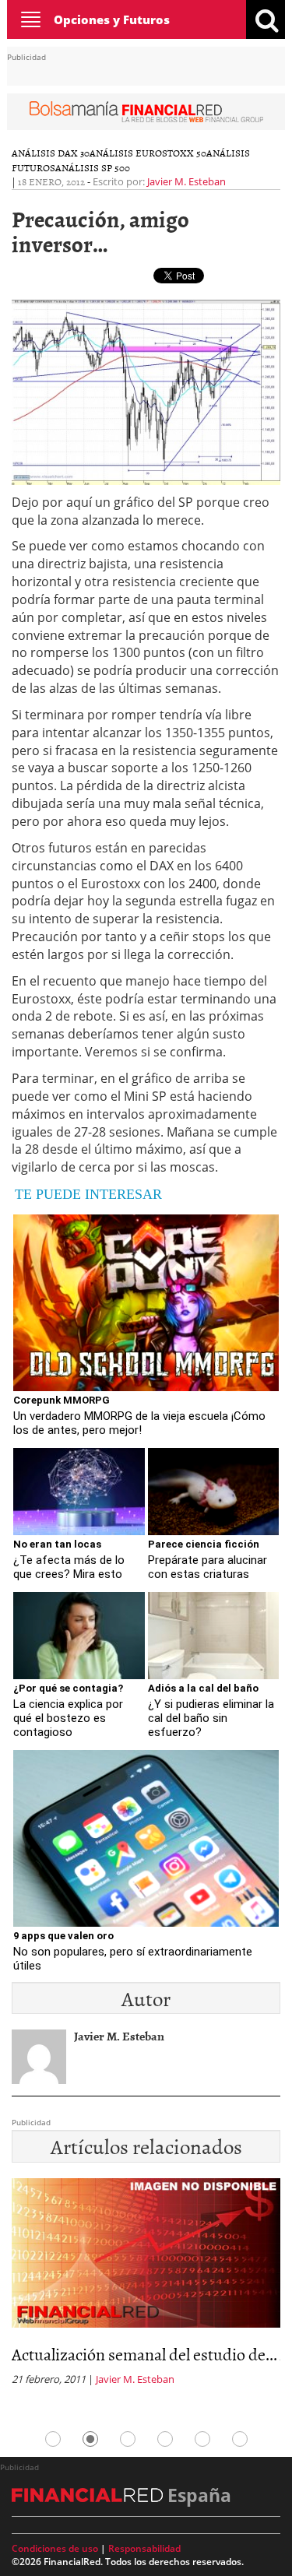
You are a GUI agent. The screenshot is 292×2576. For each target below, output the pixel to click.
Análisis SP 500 (93, 167)
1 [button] (53, 2439)
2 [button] (90, 2439)
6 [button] (240, 2439)
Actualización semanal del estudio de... (144, 2354)
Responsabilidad (144, 2548)
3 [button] (128, 2439)
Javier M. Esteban (186, 181)
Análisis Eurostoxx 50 (148, 153)
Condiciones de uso (55, 2548)
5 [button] (202, 2439)
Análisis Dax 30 (51, 153)
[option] (146, 2287)
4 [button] (165, 2439)
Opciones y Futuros (112, 19)
